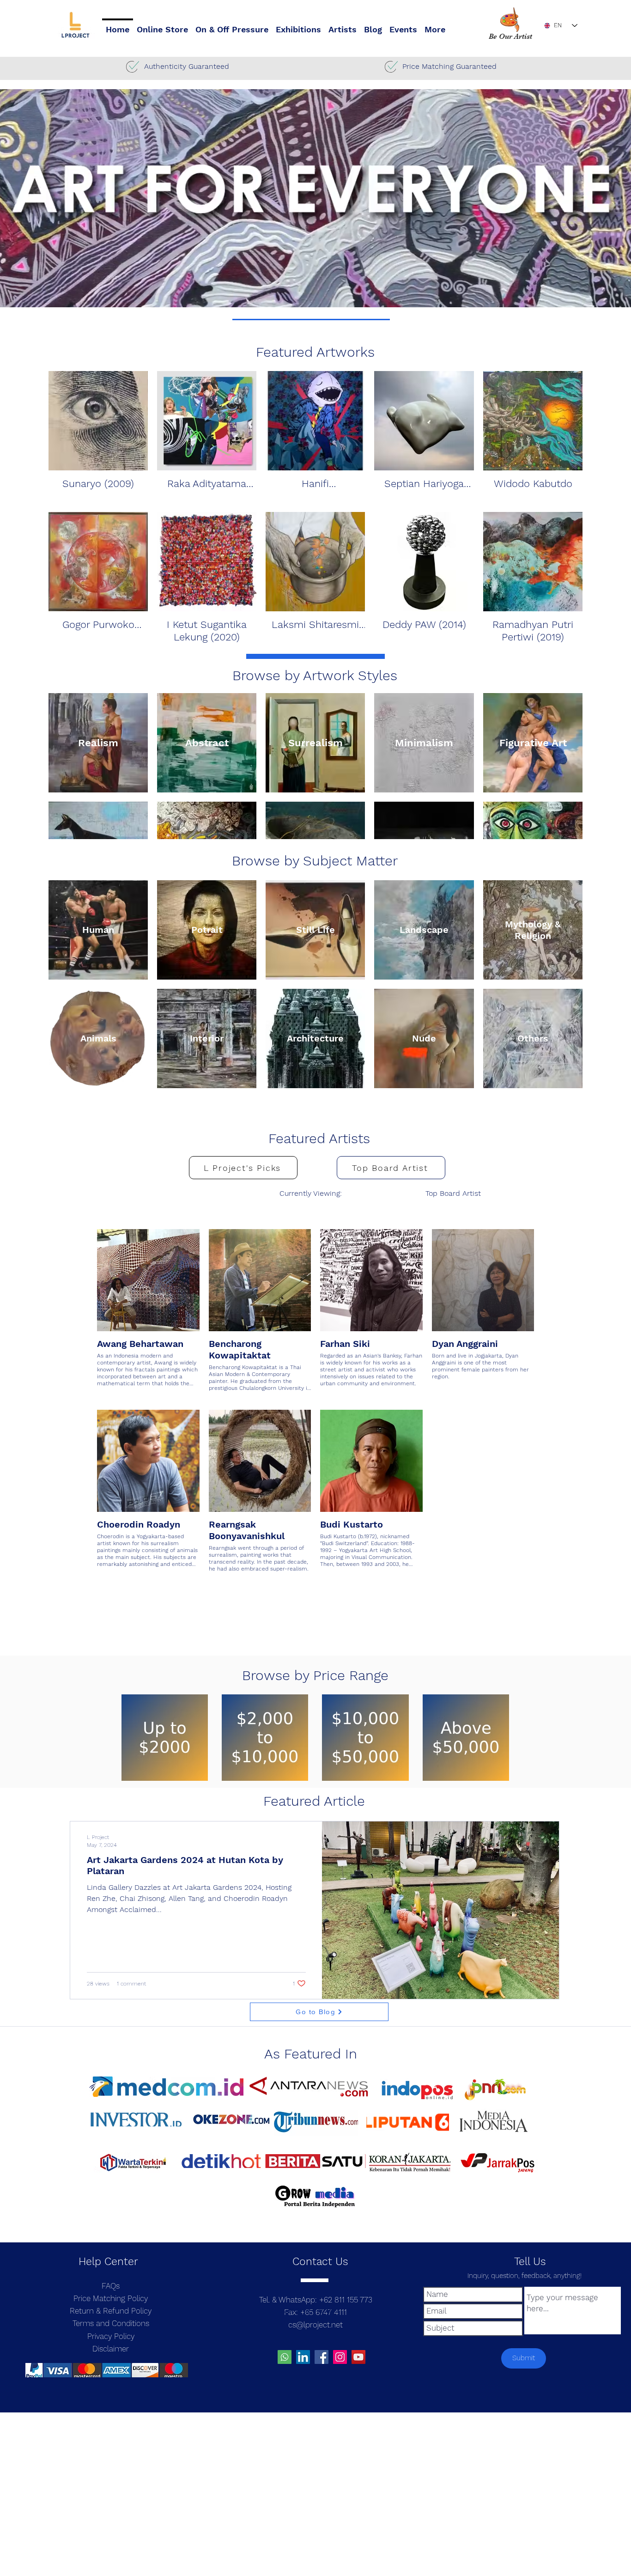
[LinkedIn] (303, 2357)
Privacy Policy (111, 2336)
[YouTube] (358, 2357)
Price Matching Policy (111, 2298)
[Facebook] (322, 2357)
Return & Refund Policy (111, 2311)
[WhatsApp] (285, 2357)
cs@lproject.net (315, 2325)
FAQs (111, 2286)
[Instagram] (340, 2357)
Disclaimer (111, 2349)
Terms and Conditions (111, 2323)
